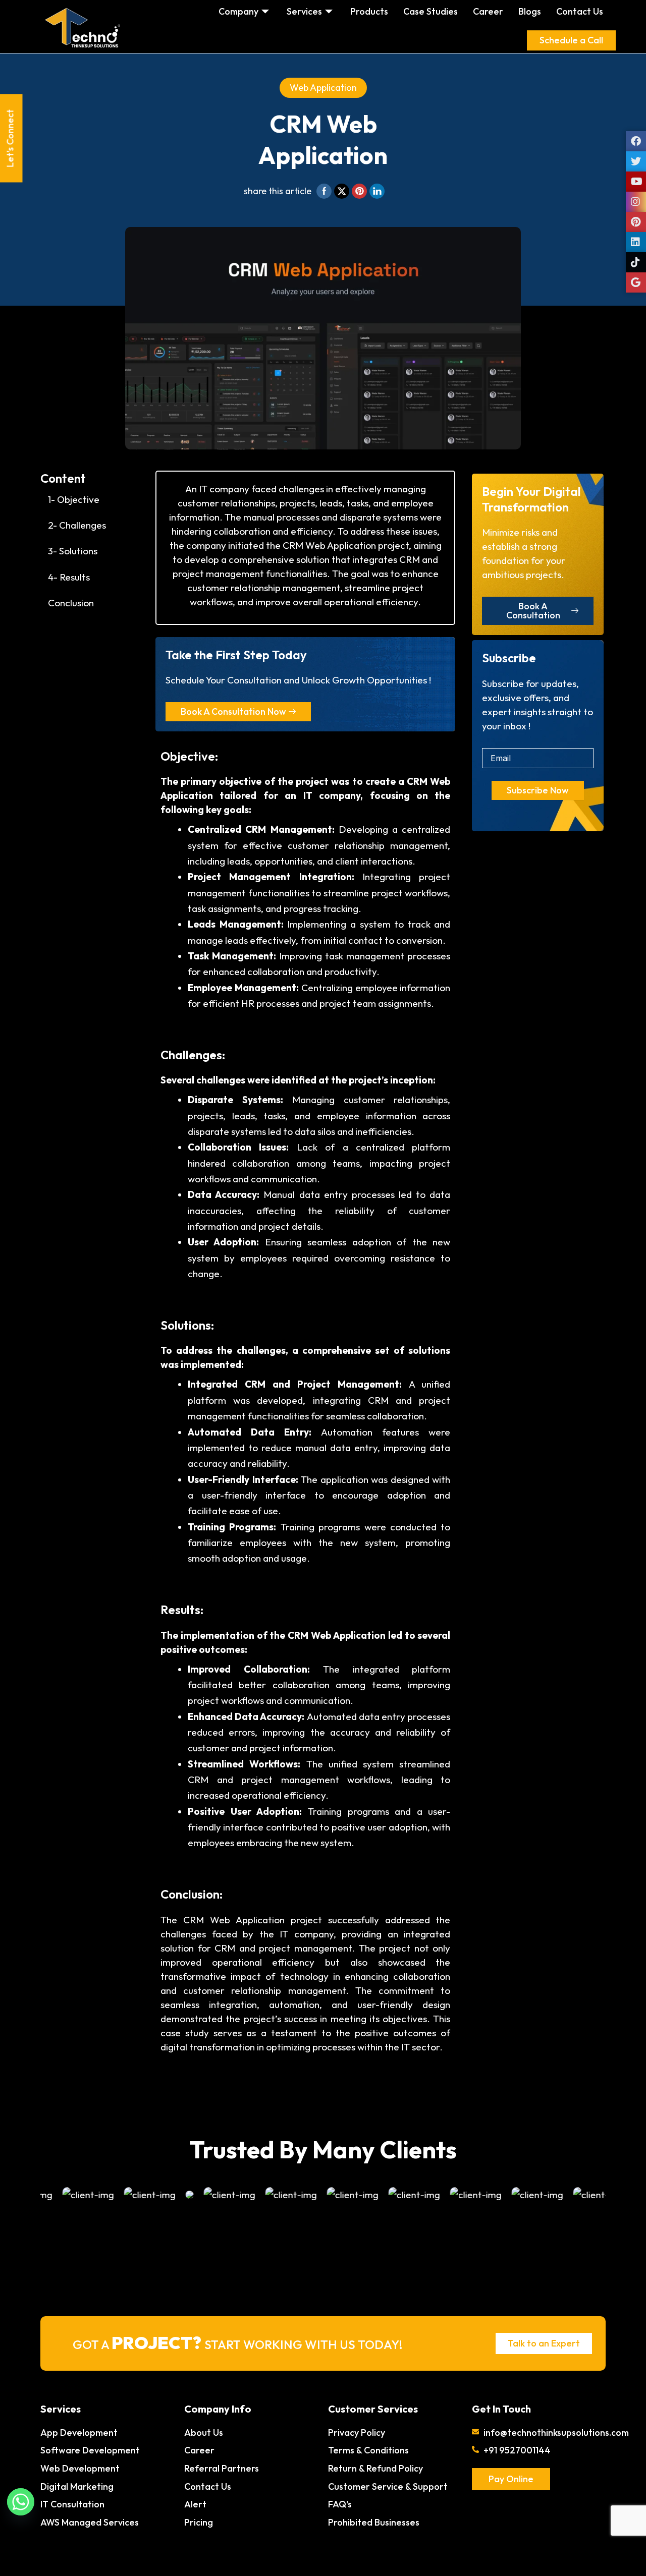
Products (369, 11)
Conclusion (71, 603)
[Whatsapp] (21, 2502)
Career (488, 11)
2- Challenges (77, 525)
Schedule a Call (571, 40)
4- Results (69, 577)
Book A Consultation (533, 611)
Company (238, 11)
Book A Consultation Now (233, 711)
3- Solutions (73, 551)
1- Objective (74, 499)
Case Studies (430, 11)
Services (304, 11)
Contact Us (580, 11)
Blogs (530, 11)
